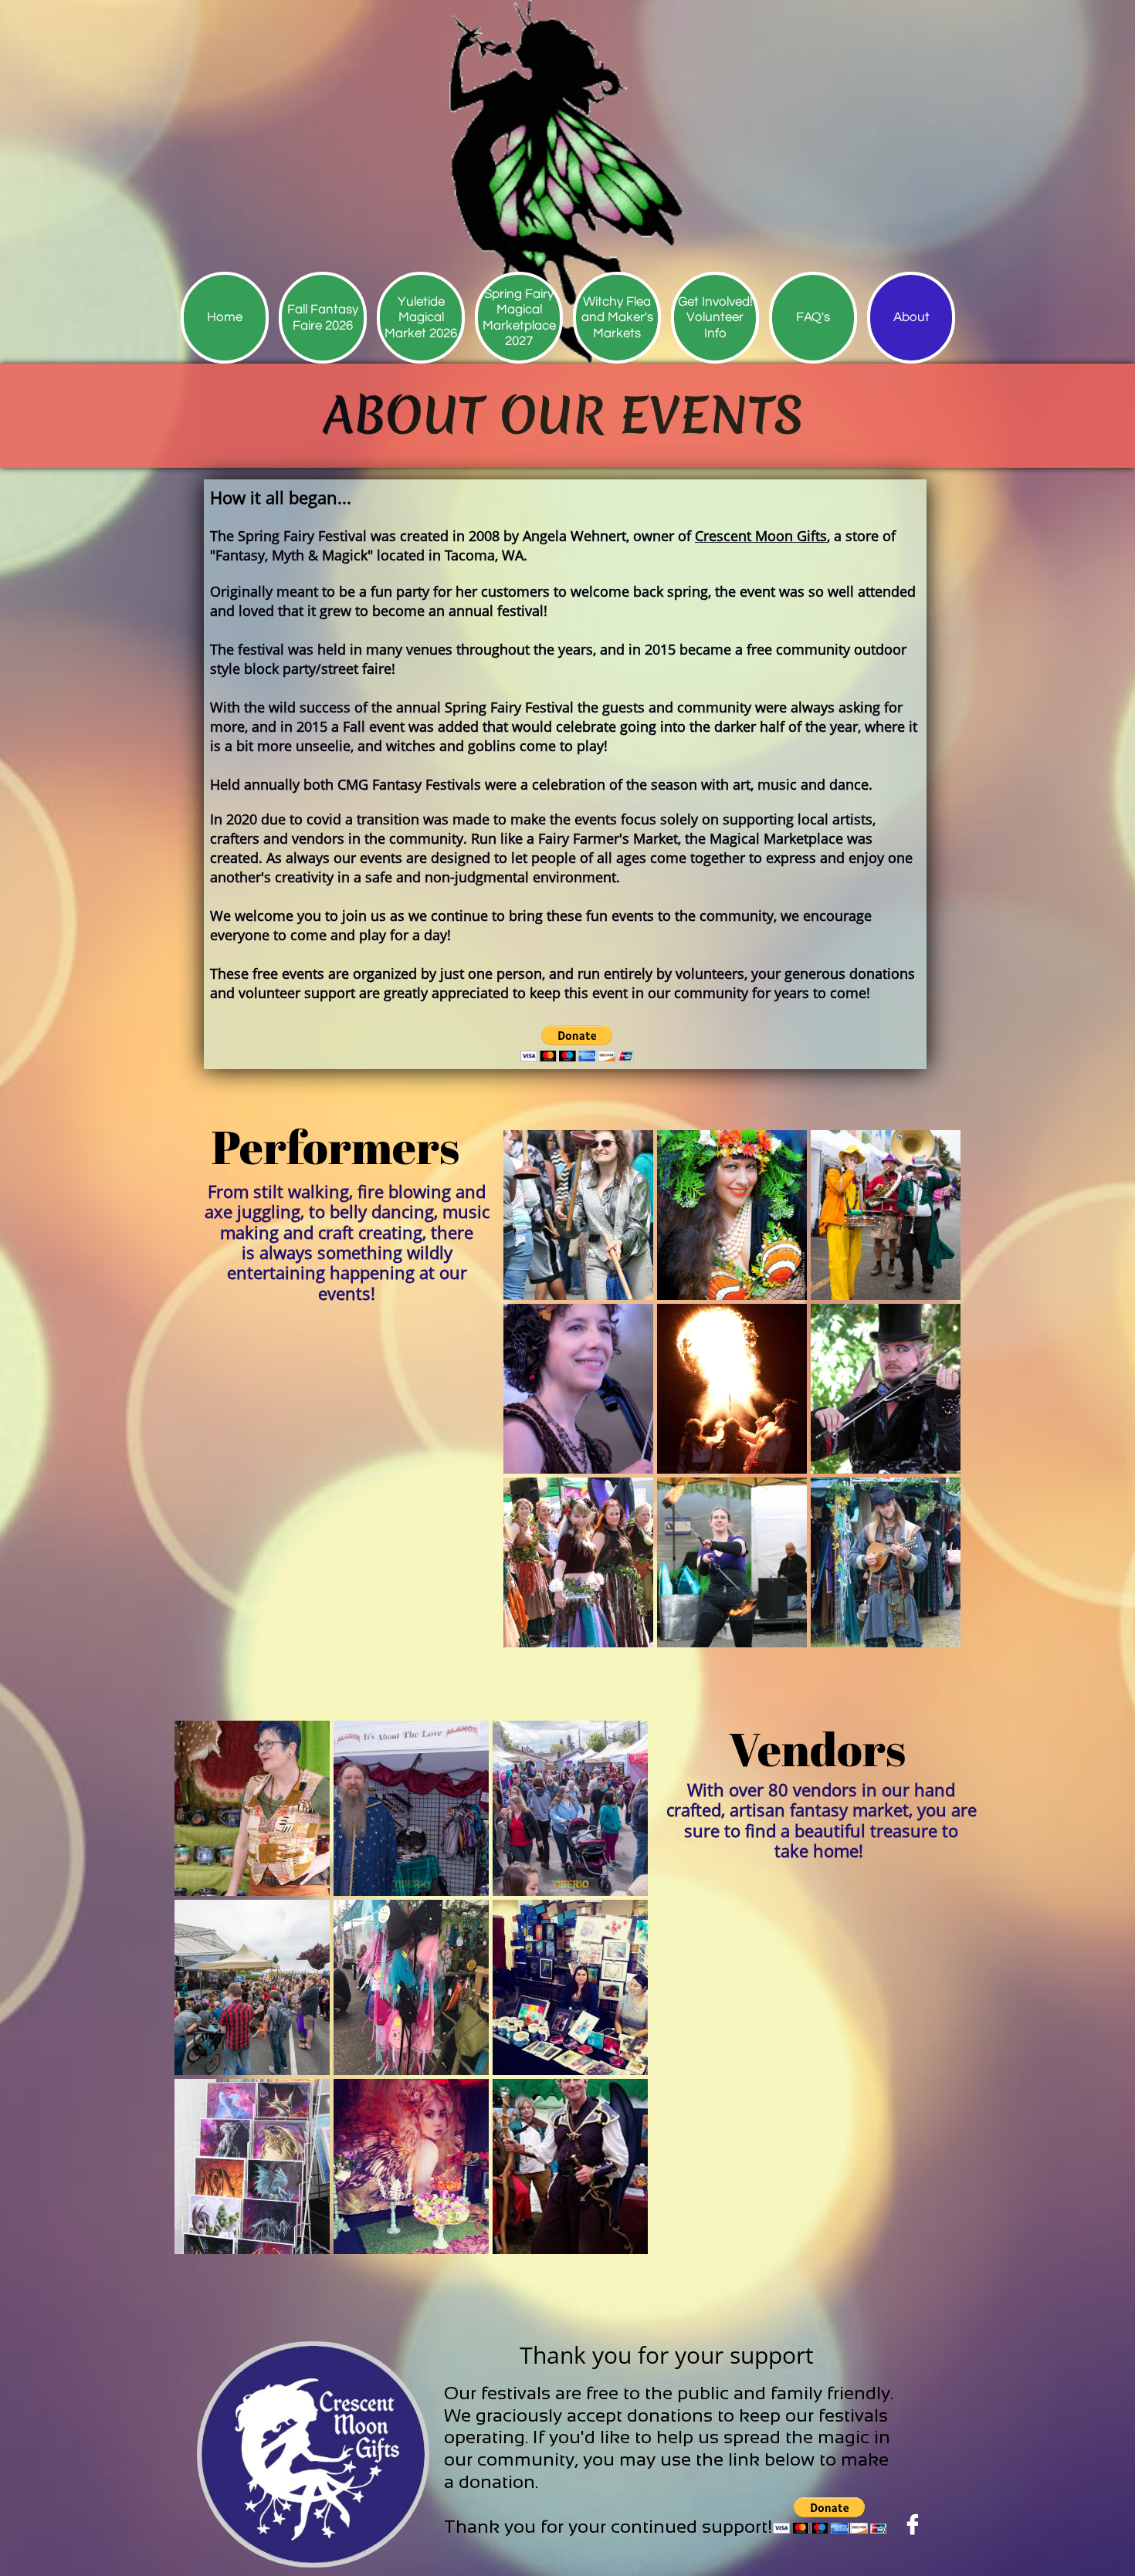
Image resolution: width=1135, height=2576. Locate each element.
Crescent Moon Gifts (761, 536)
